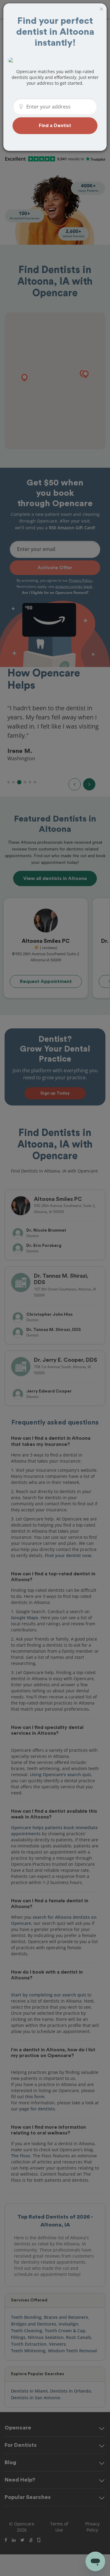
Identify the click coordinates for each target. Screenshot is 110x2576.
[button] (55, 126)
